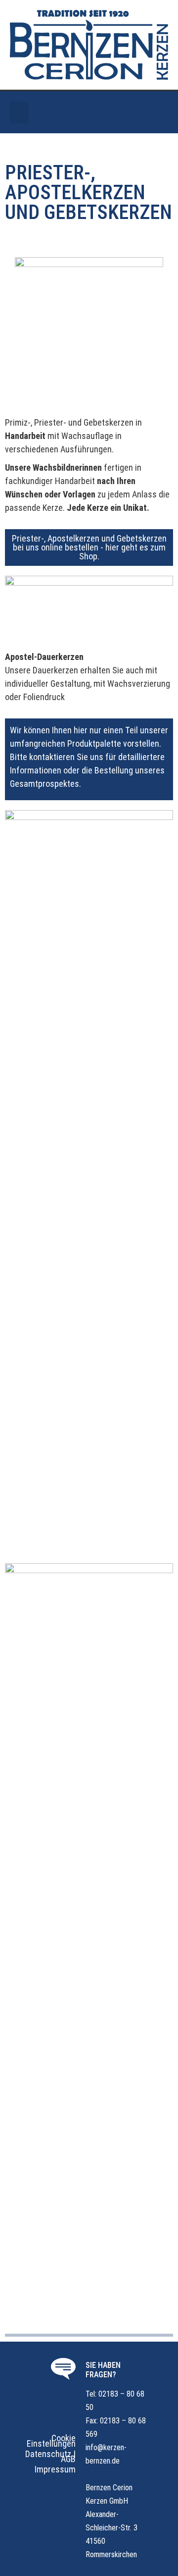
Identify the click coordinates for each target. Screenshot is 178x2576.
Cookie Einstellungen (51, 2441)
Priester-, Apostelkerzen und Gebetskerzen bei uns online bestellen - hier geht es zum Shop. (89, 547)
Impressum (55, 2469)
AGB (68, 2459)
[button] (19, 112)
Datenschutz (48, 2454)
